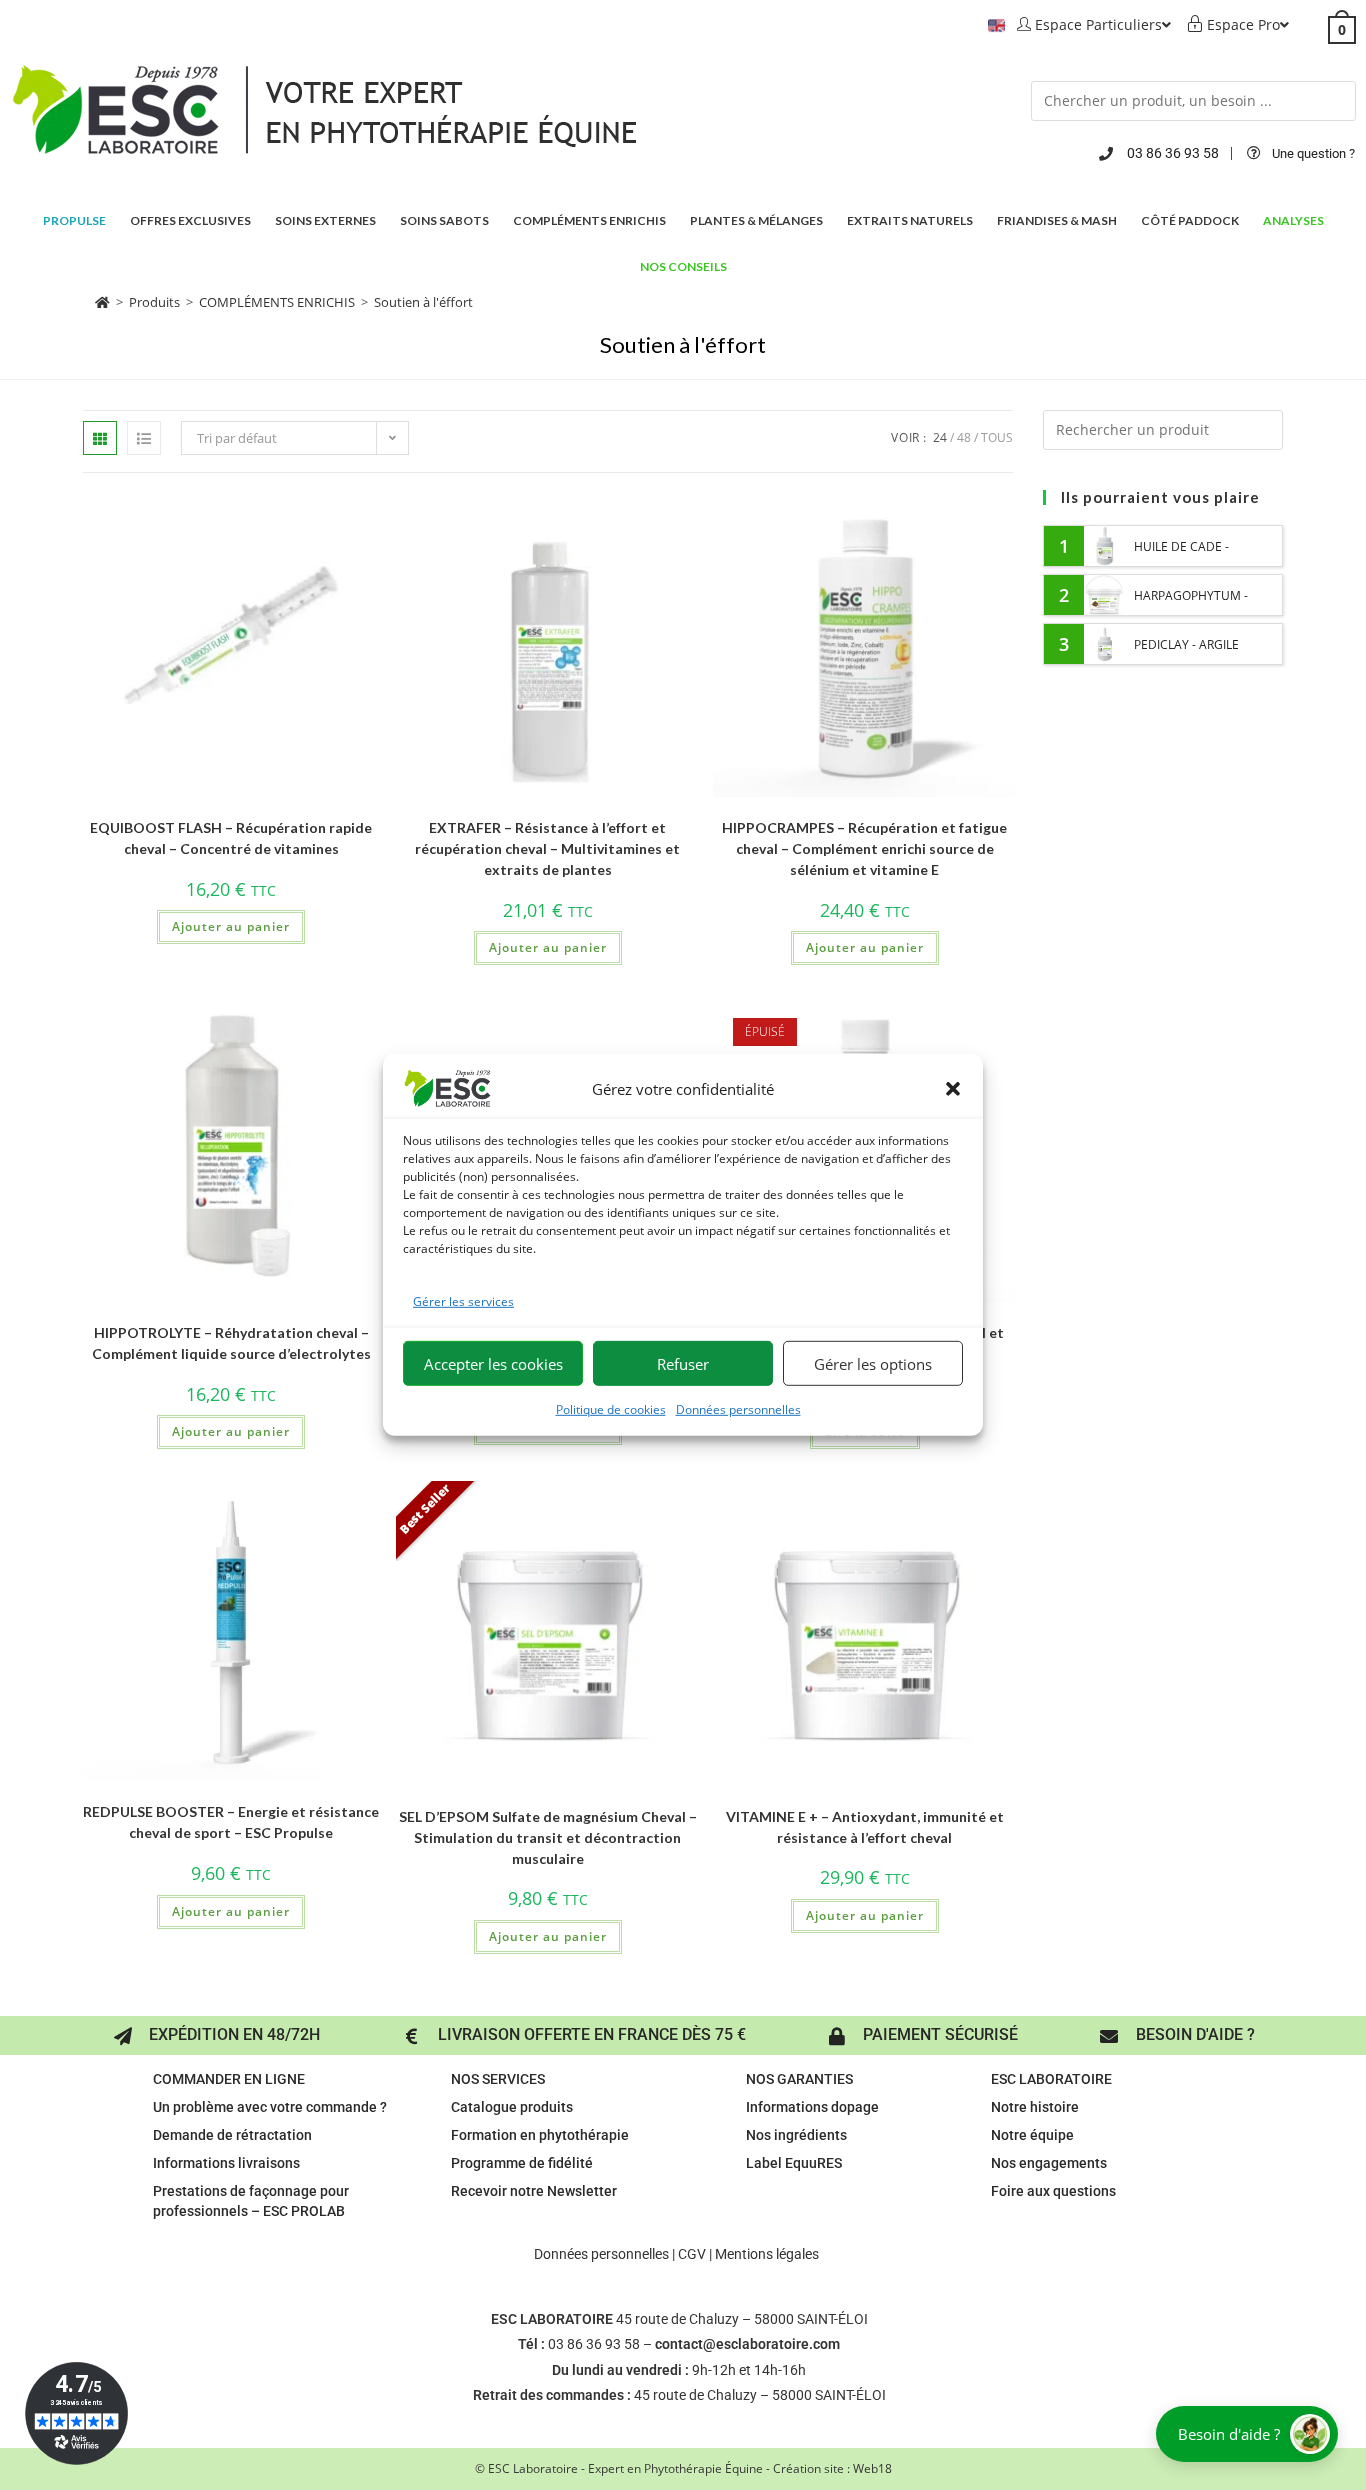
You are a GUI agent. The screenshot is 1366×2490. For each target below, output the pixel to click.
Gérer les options (873, 1364)
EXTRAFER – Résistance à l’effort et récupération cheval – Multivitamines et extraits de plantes (547, 848)
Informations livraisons (226, 2163)
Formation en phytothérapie (540, 2135)
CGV (692, 2254)
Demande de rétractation (232, 2135)
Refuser (683, 1364)
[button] (953, 1089)
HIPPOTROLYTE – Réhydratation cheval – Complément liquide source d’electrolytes (231, 1343)
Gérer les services (463, 1301)
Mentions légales (767, 2254)
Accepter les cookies (493, 1364)
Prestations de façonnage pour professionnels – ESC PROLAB (251, 2201)
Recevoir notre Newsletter (534, 2191)
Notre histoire (1035, 2107)
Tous (997, 437)
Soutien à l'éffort (423, 302)
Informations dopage (812, 2107)
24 (940, 437)
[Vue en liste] (144, 438)
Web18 (872, 2468)
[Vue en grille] (100, 438)
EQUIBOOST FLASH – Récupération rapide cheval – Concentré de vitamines (231, 838)
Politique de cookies (611, 1409)
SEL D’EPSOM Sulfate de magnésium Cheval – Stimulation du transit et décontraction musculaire (548, 1837)
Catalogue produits (512, 2107)
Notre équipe (1032, 2135)
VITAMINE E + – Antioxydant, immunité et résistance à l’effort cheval (865, 1827)
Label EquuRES (794, 2163)
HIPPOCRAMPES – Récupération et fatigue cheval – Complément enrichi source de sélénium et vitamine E (864, 848)
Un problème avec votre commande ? (270, 2107)
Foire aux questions (1053, 2191)
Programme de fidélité (522, 2163)
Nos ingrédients (796, 2135)
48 (964, 437)
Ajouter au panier (231, 926)
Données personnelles (738, 1409)
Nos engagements (1049, 2163)
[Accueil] (102, 302)
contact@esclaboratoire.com (747, 2344)
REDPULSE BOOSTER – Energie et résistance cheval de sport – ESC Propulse (231, 1822)
